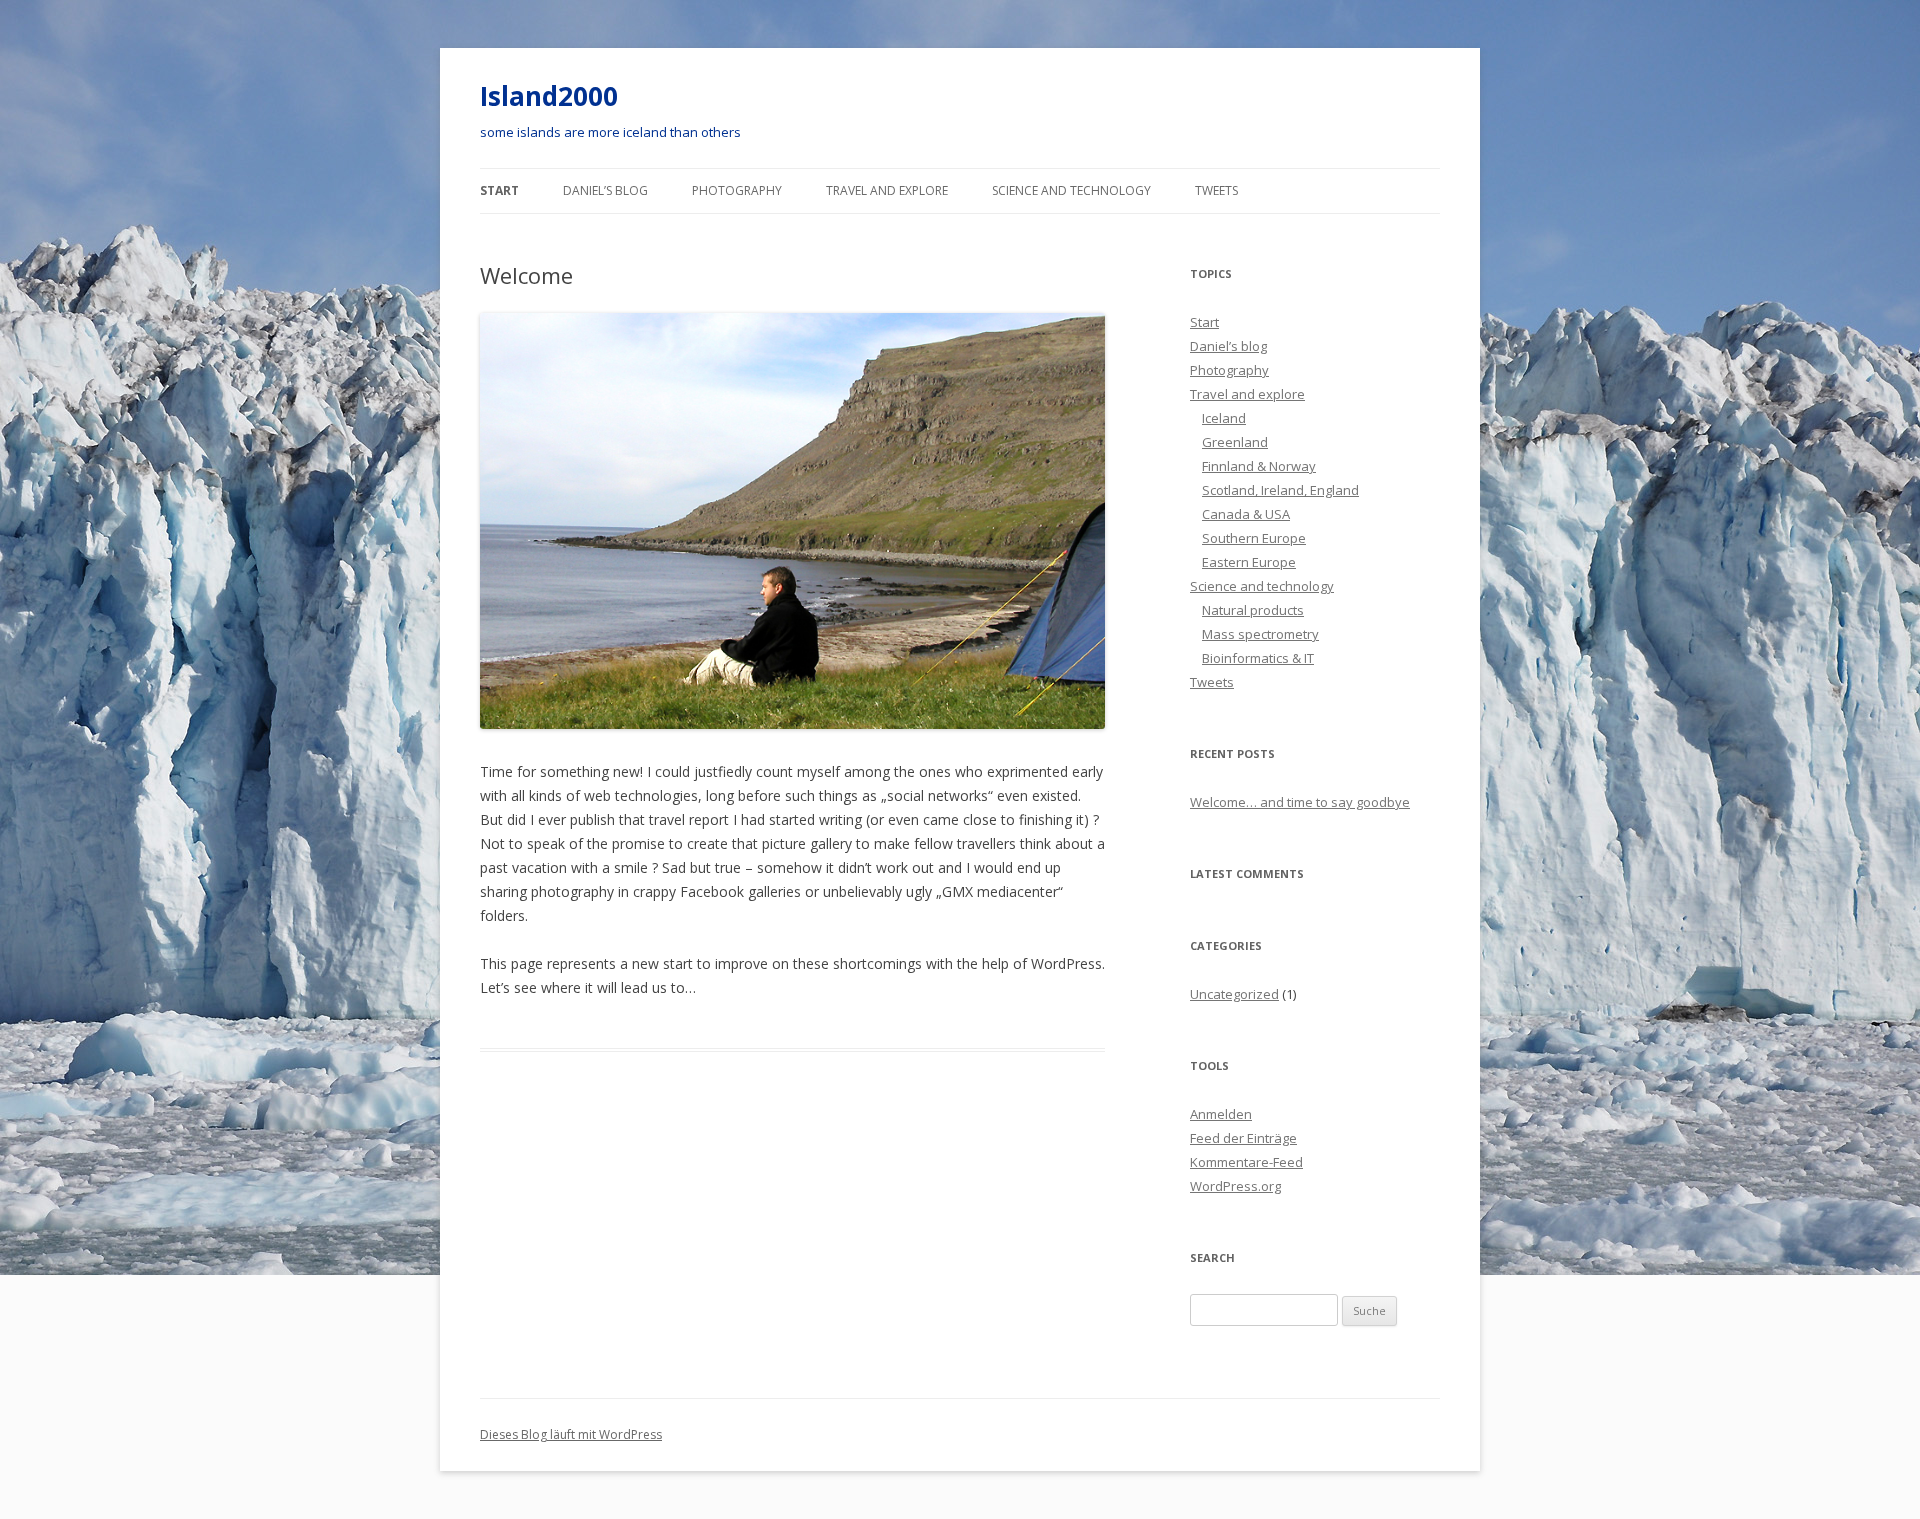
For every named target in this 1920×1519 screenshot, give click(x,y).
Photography (737, 190)
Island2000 (549, 96)
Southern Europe (1254, 538)
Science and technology (1071, 190)
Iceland (1224, 418)
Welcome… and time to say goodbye (1300, 802)
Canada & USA (1246, 514)
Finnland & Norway (1259, 466)
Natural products (1253, 610)
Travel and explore (887, 190)
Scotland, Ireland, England (1280, 490)
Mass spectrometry (1260, 634)
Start (499, 190)
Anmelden (1221, 1114)
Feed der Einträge (1243, 1138)
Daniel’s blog (605, 190)
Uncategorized (1234, 994)
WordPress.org (1235, 1186)
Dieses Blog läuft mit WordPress (571, 1434)
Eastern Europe (1249, 562)
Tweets (1216, 190)
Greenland (1235, 442)
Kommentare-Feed (1246, 1162)
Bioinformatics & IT (1258, 658)
